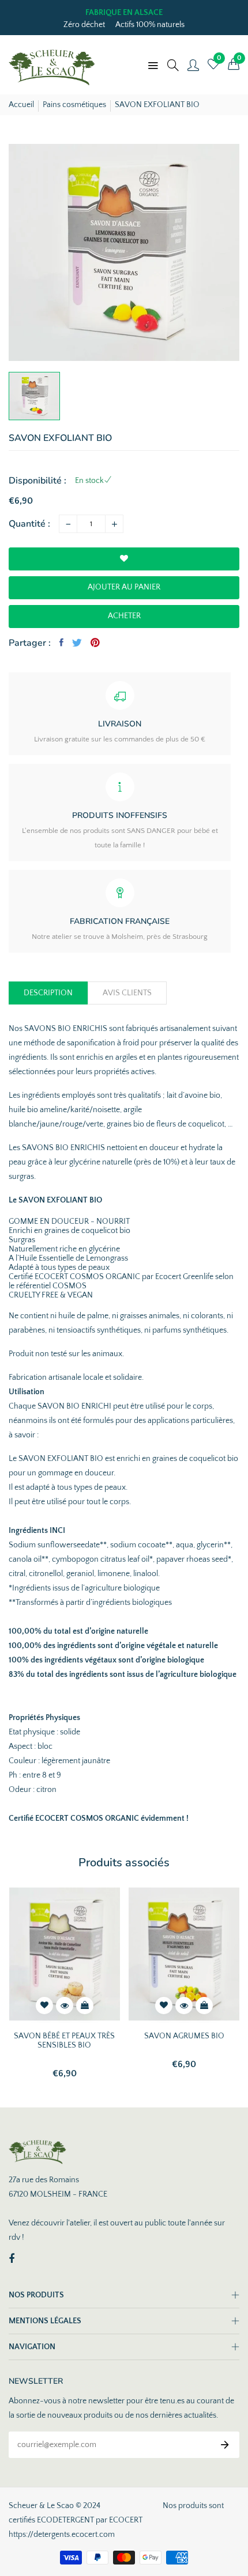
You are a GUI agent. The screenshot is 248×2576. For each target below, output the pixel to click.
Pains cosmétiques (74, 105)
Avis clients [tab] (127, 993)
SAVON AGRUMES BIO (64, 2036)
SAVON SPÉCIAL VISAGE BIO (184, 2036)
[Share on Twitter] (77, 642)
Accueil (21, 105)
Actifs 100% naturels (150, 25)
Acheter (124, 616)
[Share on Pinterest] (95, 642)
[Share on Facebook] (61, 642)
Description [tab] (48, 993)
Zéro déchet (84, 25)
